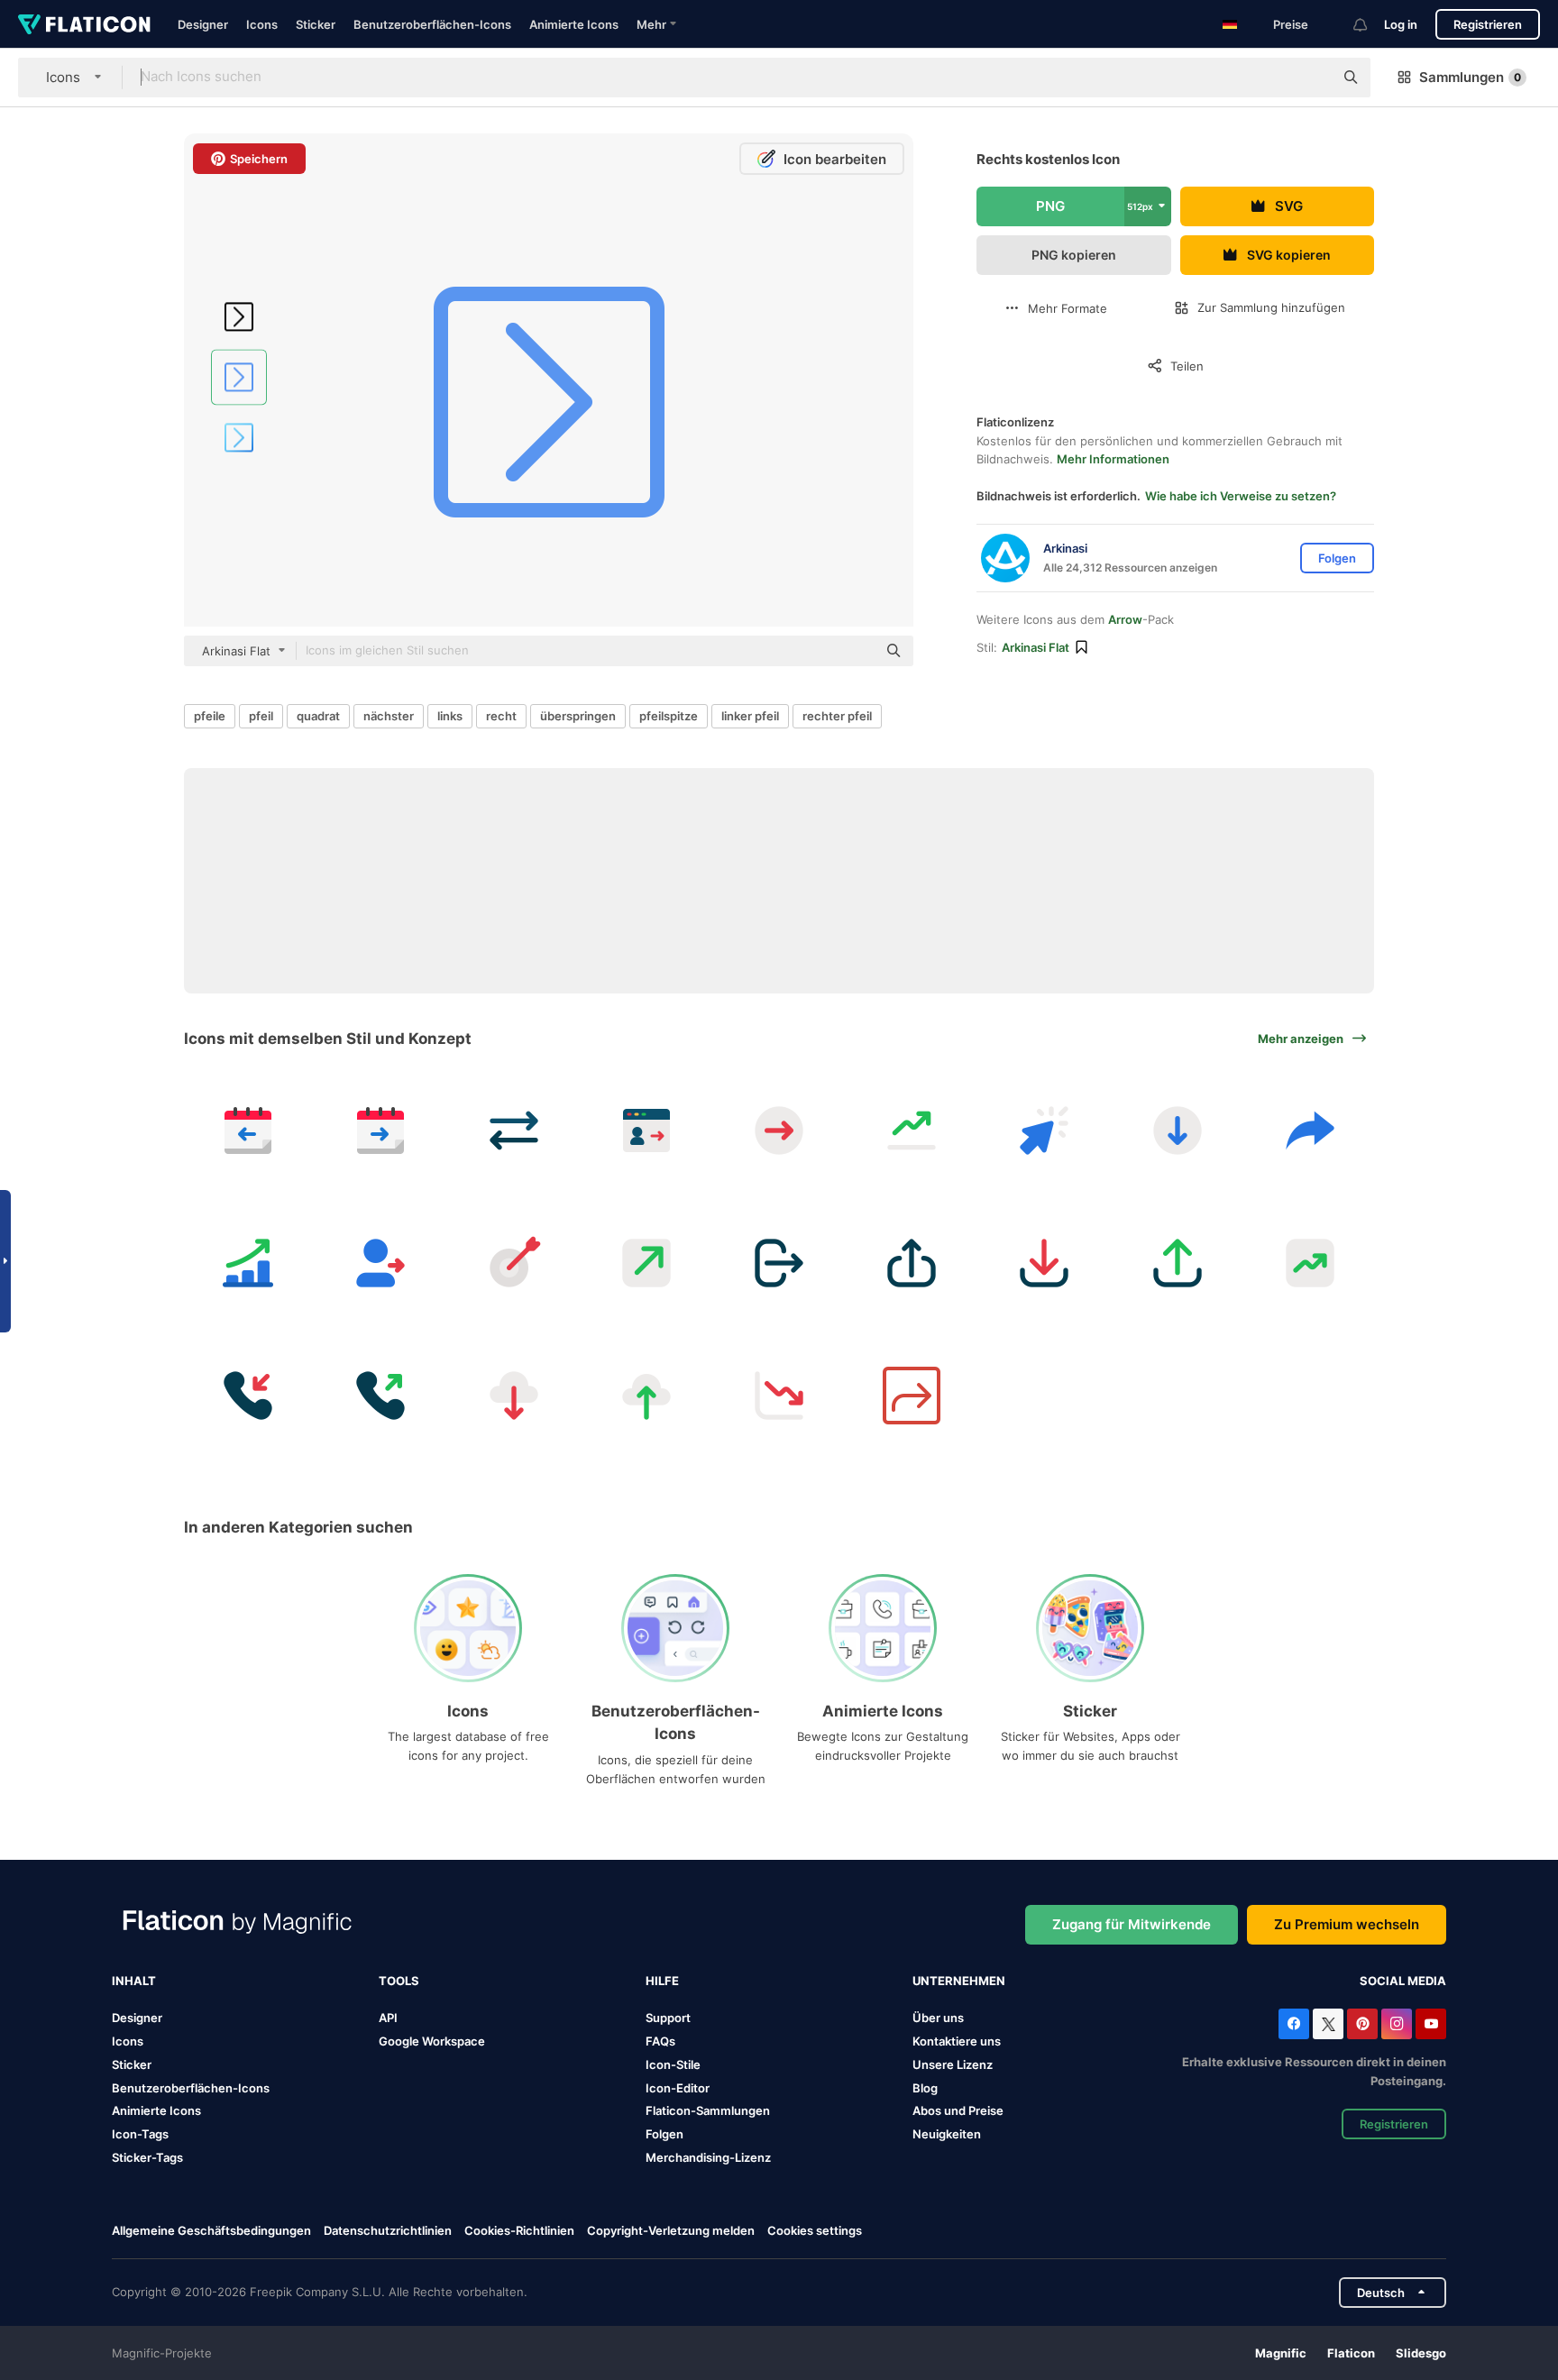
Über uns (938, 2018)
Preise (1291, 24)
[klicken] (1044, 1130)
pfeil (261, 716)
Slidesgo (1421, 2353)
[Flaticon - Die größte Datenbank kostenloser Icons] (84, 24)
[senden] (1310, 1130)
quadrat (318, 716)
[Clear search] (1311, 78)
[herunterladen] (1178, 1130)
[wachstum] (912, 1130)
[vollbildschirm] (646, 1263)
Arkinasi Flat (1036, 647)
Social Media (1403, 1981)
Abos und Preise (958, 2110)
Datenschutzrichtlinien (388, 2230)
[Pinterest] (1362, 2024)
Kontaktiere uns (957, 2041)
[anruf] (248, 1396)
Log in (1401, 24)
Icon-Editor (678, 2088)
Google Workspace (432, 2041)
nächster (389, 716)
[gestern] (248, 1130)
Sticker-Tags (147, 2157)
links (450, 716)
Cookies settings (815, 2231)
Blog (925, 2088)
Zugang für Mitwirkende (1132, 1924)
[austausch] (513, 1130)
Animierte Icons (574, 24)
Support (668, 2018)
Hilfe (662, 1981)
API (388, 2018)
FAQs (660, 2041)
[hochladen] (912, 1263)
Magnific (1281, 2353)
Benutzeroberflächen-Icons (432, 24)
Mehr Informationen (1113, 459)
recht (501, 716)
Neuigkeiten (947, 2134)
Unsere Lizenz (953, 2064)
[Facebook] (1294, 2024)
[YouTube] (1431, 2024)
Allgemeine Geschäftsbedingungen (211, 2230)
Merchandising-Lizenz (708, 2157)
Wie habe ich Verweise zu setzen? (1241, 496)
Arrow (1125, 619)
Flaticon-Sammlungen (708, 2110)
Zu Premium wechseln (1347, 1924)
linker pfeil (750, 716)
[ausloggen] (646, 1130)
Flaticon (1351, 2353)
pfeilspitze (669, 716)
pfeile (210, 716)
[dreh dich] (912, 1396)
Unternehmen (959, 1981)
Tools (399, 1981)
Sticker (316, 24)
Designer (203, 24)
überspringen (578, 716)
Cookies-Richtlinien (519, 2230)
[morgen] (380, 1130)
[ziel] (513, 1263)
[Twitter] (1328, 2024)
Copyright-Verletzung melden (671, 2230)
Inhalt (134, 1981)
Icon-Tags (140, 2134)
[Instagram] (1397, 2024)
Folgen (664, 2134)
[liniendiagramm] (779, 1396)
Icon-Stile (673, 2064)
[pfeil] (779, 1130)
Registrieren (1488, 24)
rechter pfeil (837, 716)
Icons (262, 24)
